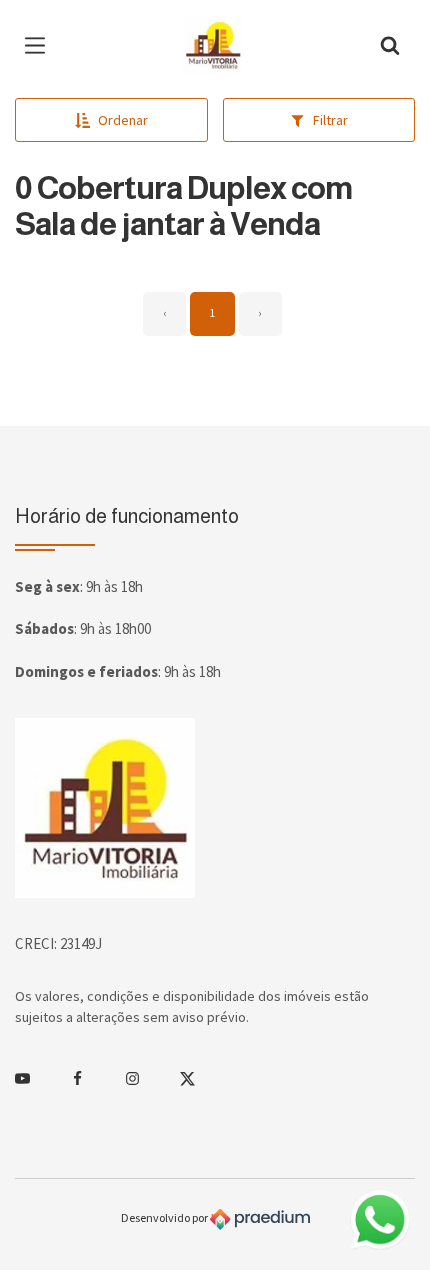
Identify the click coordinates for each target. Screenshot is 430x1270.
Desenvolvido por (165, 1217)
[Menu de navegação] (40, 45)
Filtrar (330, 120)
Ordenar (123, 120)
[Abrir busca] (390, 45)
